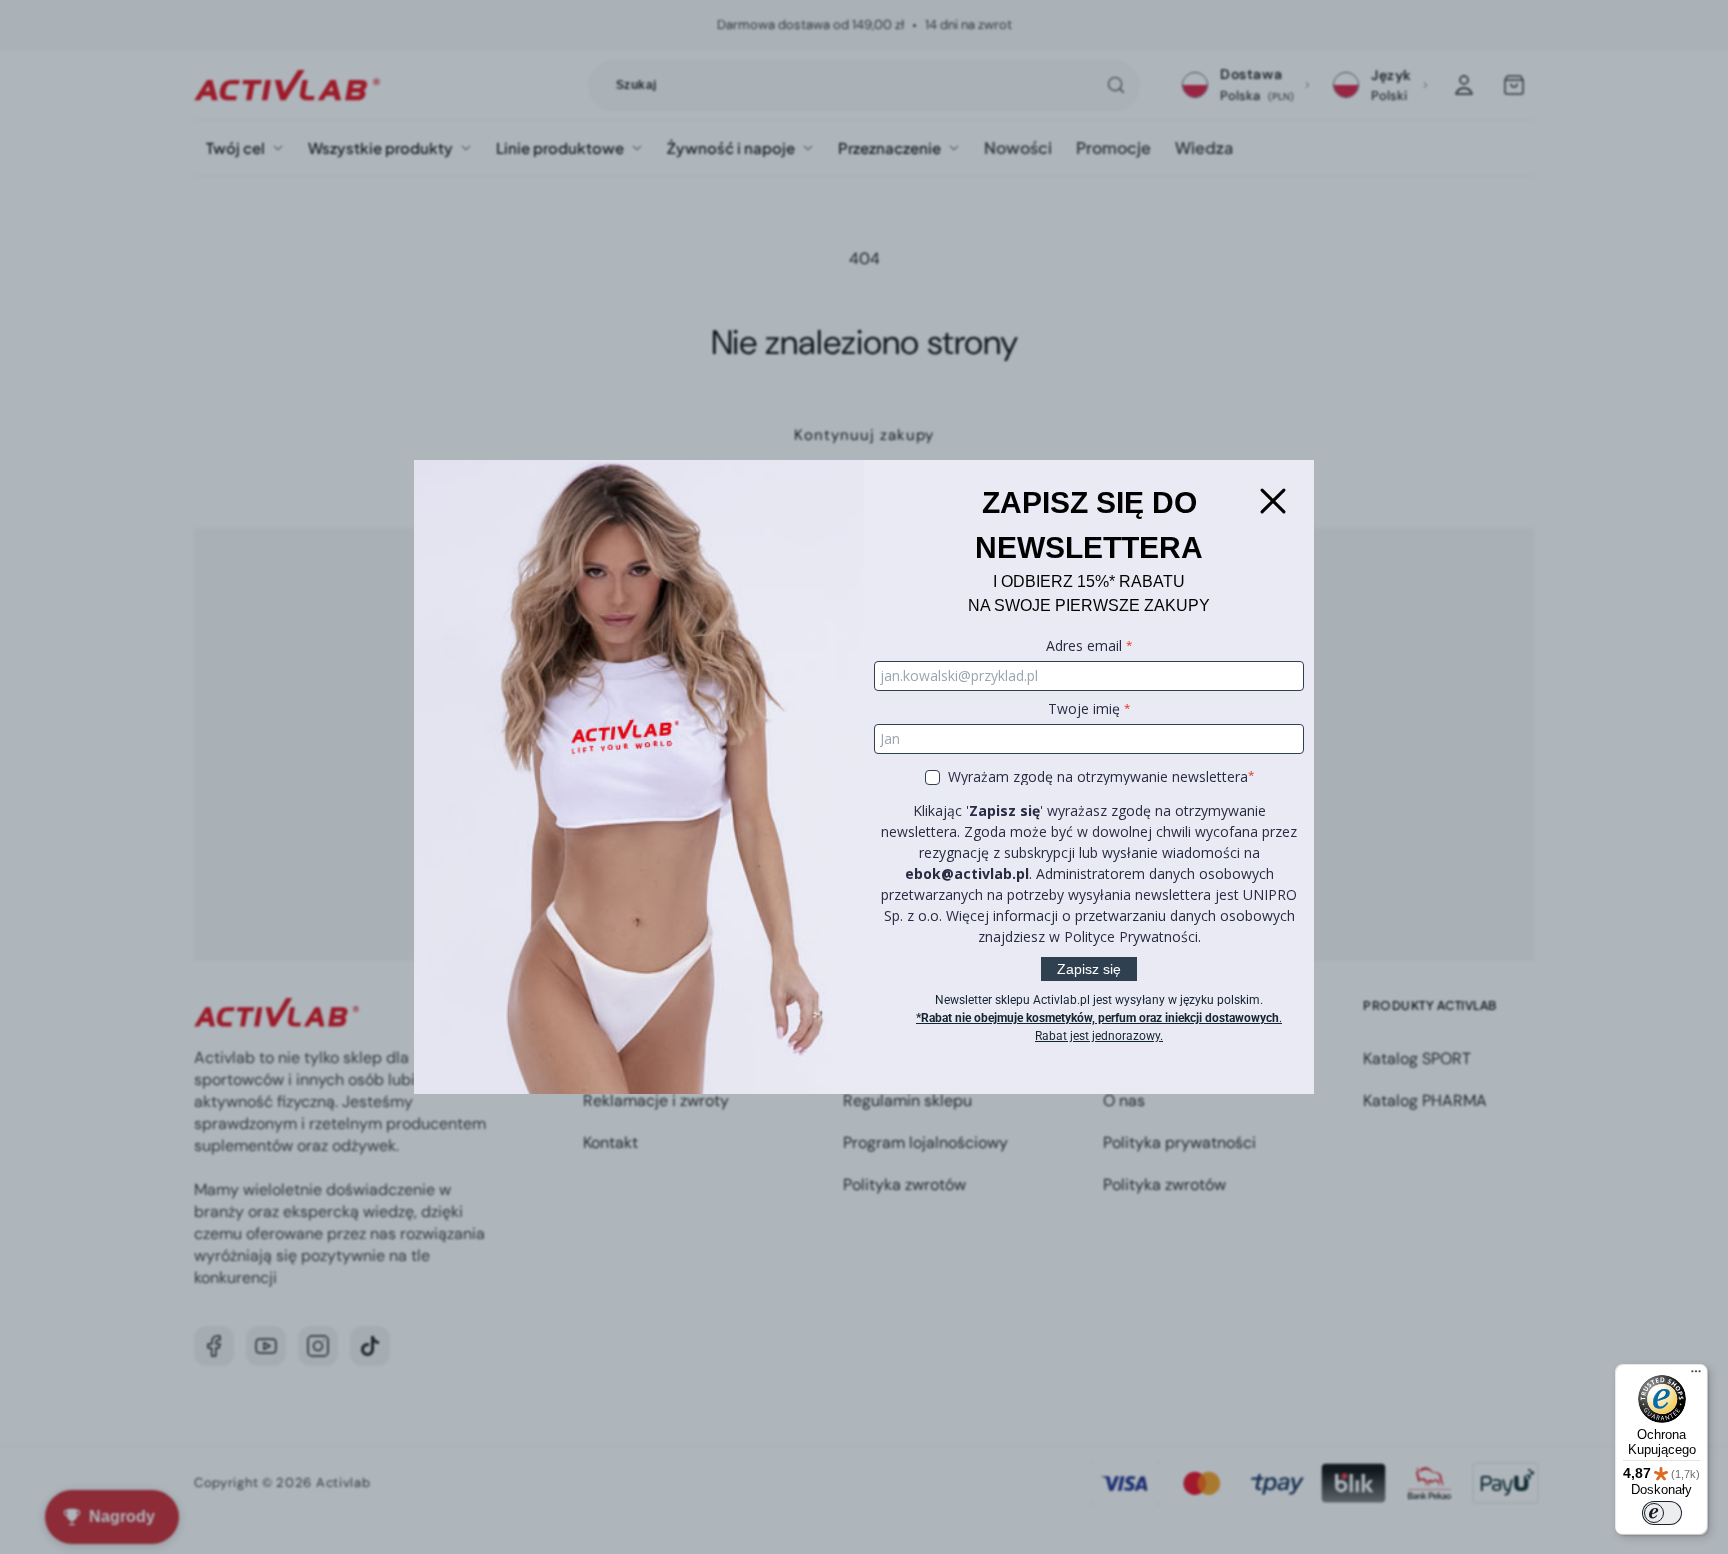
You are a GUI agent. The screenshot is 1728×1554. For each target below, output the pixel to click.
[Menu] (1696, 1376)
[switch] (1662, 1513)
